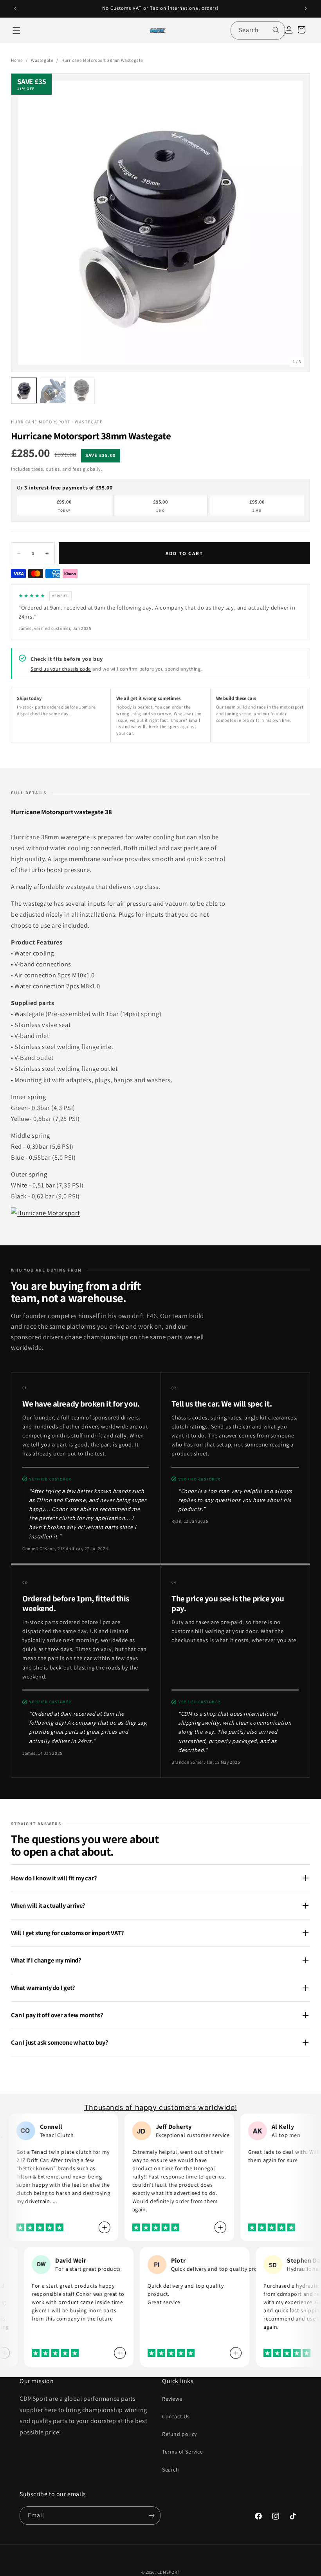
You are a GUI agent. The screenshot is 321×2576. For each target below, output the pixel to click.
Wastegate (42, 60)
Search (171, 2470)
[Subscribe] (151, 2516)
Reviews (172, 2399)
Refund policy (179, 2434)
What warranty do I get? (43, 1988)
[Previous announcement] (15, 9)
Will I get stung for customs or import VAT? (68, 1933)
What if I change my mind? (46, 1960)
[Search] (276, 30)
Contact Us (176, 2416)
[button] (16, 31)
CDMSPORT (169, 2572)
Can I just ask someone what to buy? (60, 2042)
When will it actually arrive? (48, 1905)
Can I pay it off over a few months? (57, 2015)
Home (17, 60)
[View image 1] (24, 390)
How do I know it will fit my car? (54, 1878)
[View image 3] (82, 390)
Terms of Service (183, 2452)
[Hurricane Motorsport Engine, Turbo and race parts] (45, 1213)
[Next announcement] (306, 9)
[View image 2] (53, 390)
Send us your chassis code (61, 669)
